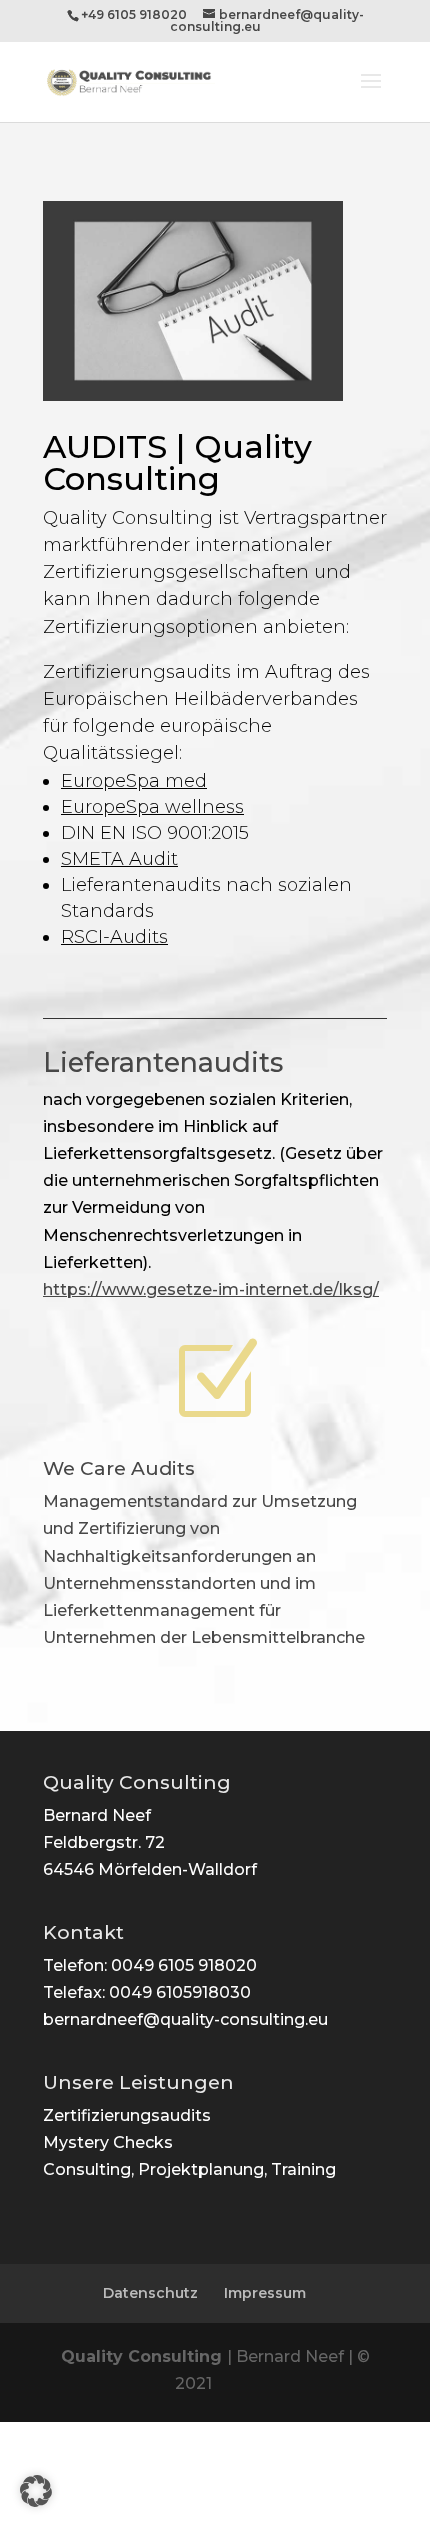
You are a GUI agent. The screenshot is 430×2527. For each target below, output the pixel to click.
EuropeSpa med (134, 781)
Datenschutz (150, 2293)
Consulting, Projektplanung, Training (189, 2169)
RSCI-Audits (114, 937)
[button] (36, 2491)
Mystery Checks (108, 2142)
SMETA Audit (119, 859)
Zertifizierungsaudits (127, 2115)
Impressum (265, 2293)
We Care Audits (119, 1468)
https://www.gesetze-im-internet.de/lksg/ (211, 1289)
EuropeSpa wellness (152, 807)
